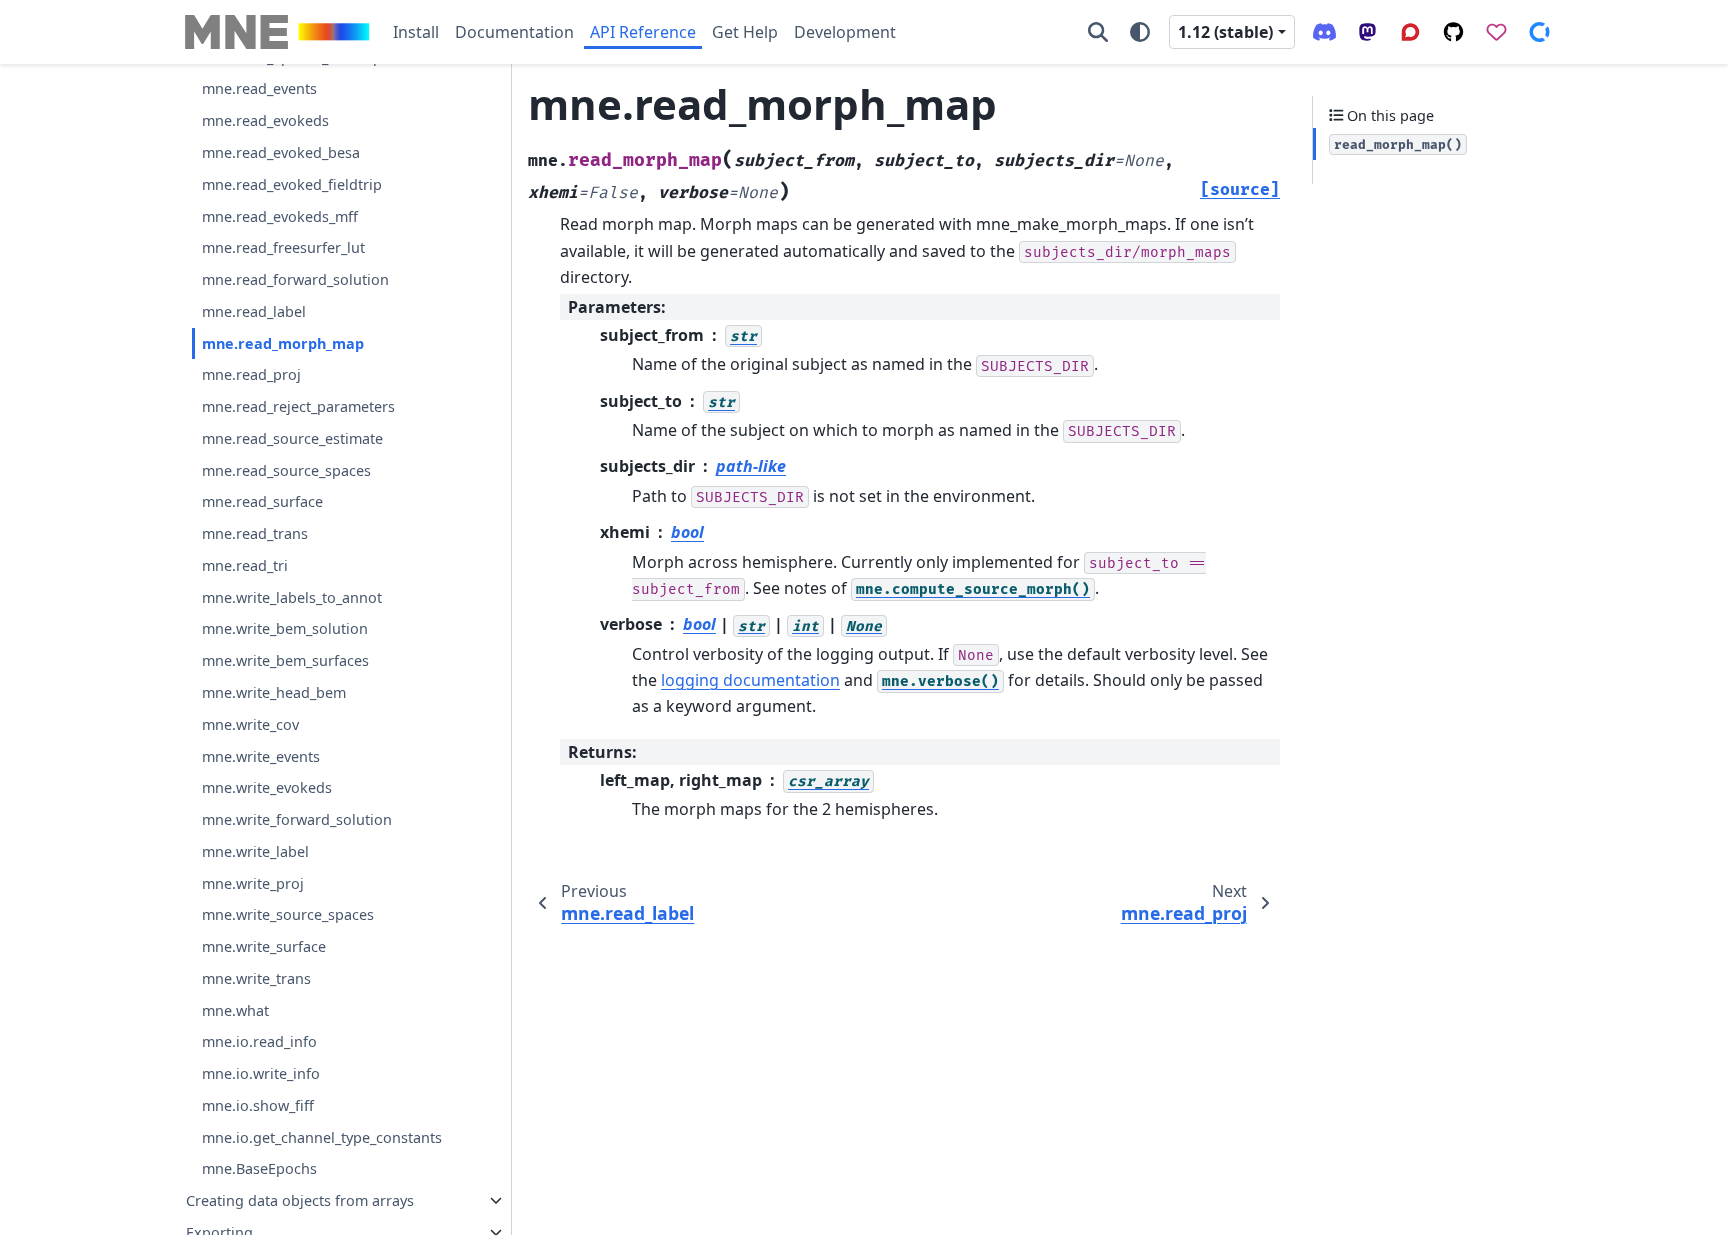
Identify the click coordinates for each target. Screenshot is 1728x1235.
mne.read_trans (255, 533)
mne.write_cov (250, 724)
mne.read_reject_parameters (298, 406)
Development (845, 32)
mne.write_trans (256, 978)
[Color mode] (1140, 32)
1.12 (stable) (1225, 32)
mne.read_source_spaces (286, 470)
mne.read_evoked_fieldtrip (292, 184)
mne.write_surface (264, 946)
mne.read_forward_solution (295, 279)
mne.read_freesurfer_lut (283, 247)
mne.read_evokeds (265, 120)
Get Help (745, 32)
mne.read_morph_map (283, 343)
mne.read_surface (262, 501)
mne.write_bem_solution (285, 628)
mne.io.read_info (259, 1041)
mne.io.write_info (261, 1073)
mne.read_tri (245, 565)
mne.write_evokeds (267, 787)
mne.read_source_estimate (292, 438)
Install (416, 32)
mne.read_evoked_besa (281, 152)
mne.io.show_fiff (258, 1105)
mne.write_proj (253, 883)
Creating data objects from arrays (300, 1200)
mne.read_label (254, 311)
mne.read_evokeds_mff (280, 216)
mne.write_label (255, 851)
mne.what (235, 1010)
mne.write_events (261, 756)
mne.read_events (259, 88)
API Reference (643, 32)
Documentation (514, 32)
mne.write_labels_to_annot (292, 597)
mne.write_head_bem (274, 692)
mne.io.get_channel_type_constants (322, 1137)
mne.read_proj (251, 374)
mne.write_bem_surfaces (285, 660)
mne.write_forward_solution (297, 819)
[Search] (1098, 32)
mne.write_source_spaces (288, 914)
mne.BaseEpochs (259, 1168)
